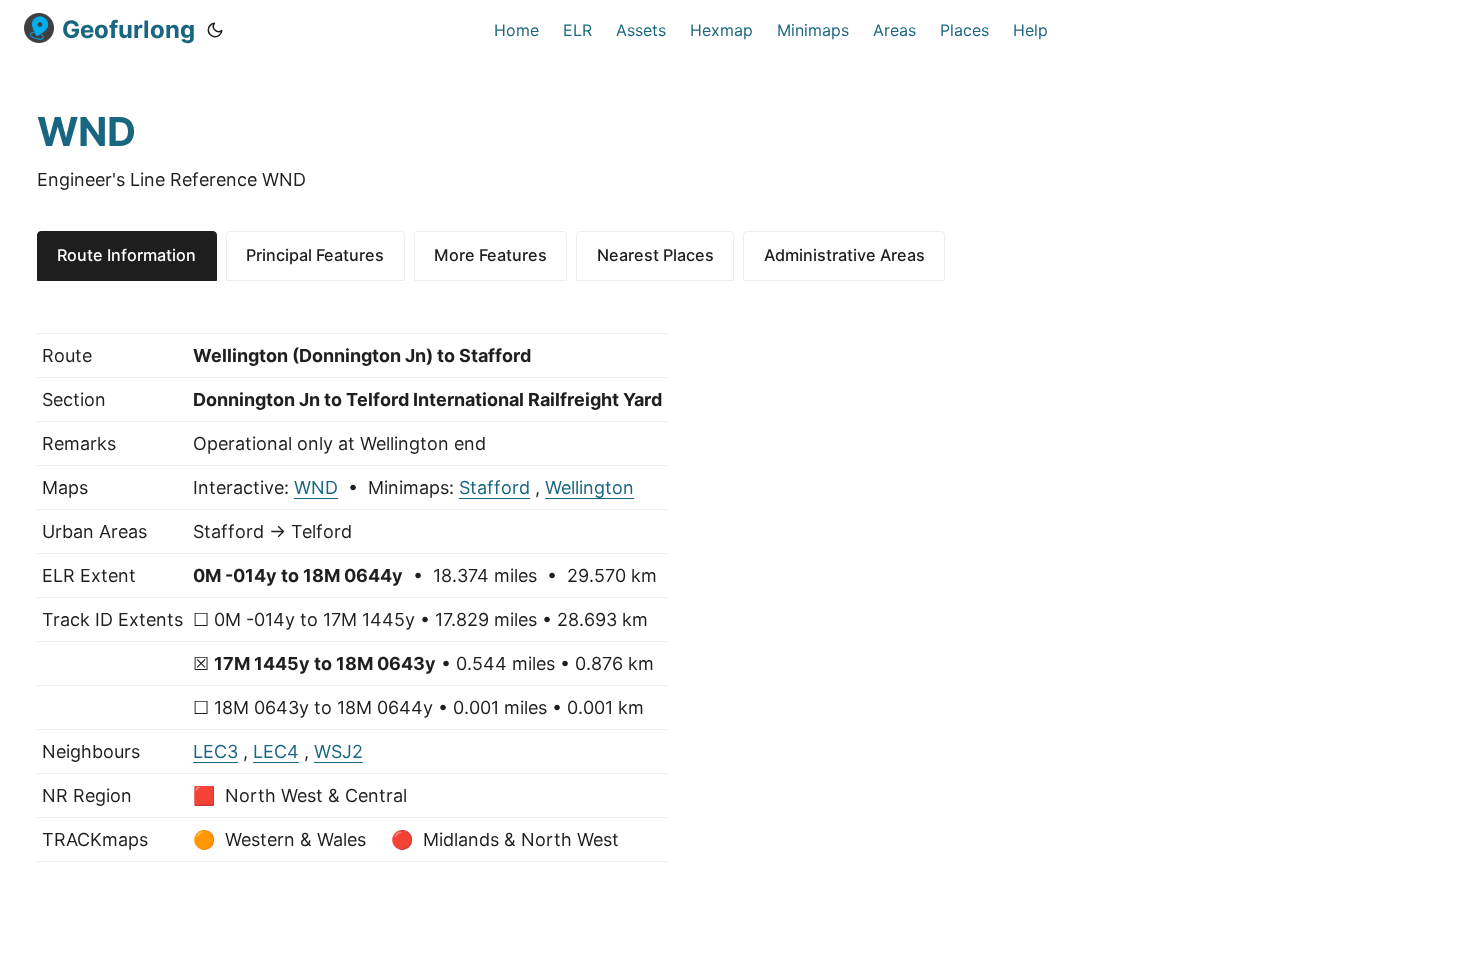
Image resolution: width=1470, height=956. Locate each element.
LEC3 (215, 751)
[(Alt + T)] (215, 30)
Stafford (494, 487)
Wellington (589, 487)
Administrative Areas (844, 255)
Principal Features (315, 255)
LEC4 (276, 751)
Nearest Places (655, 255)
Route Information (126, 255)
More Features (490, 255)
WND (316, 487)
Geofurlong (128, 29)
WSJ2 (338, 751)
